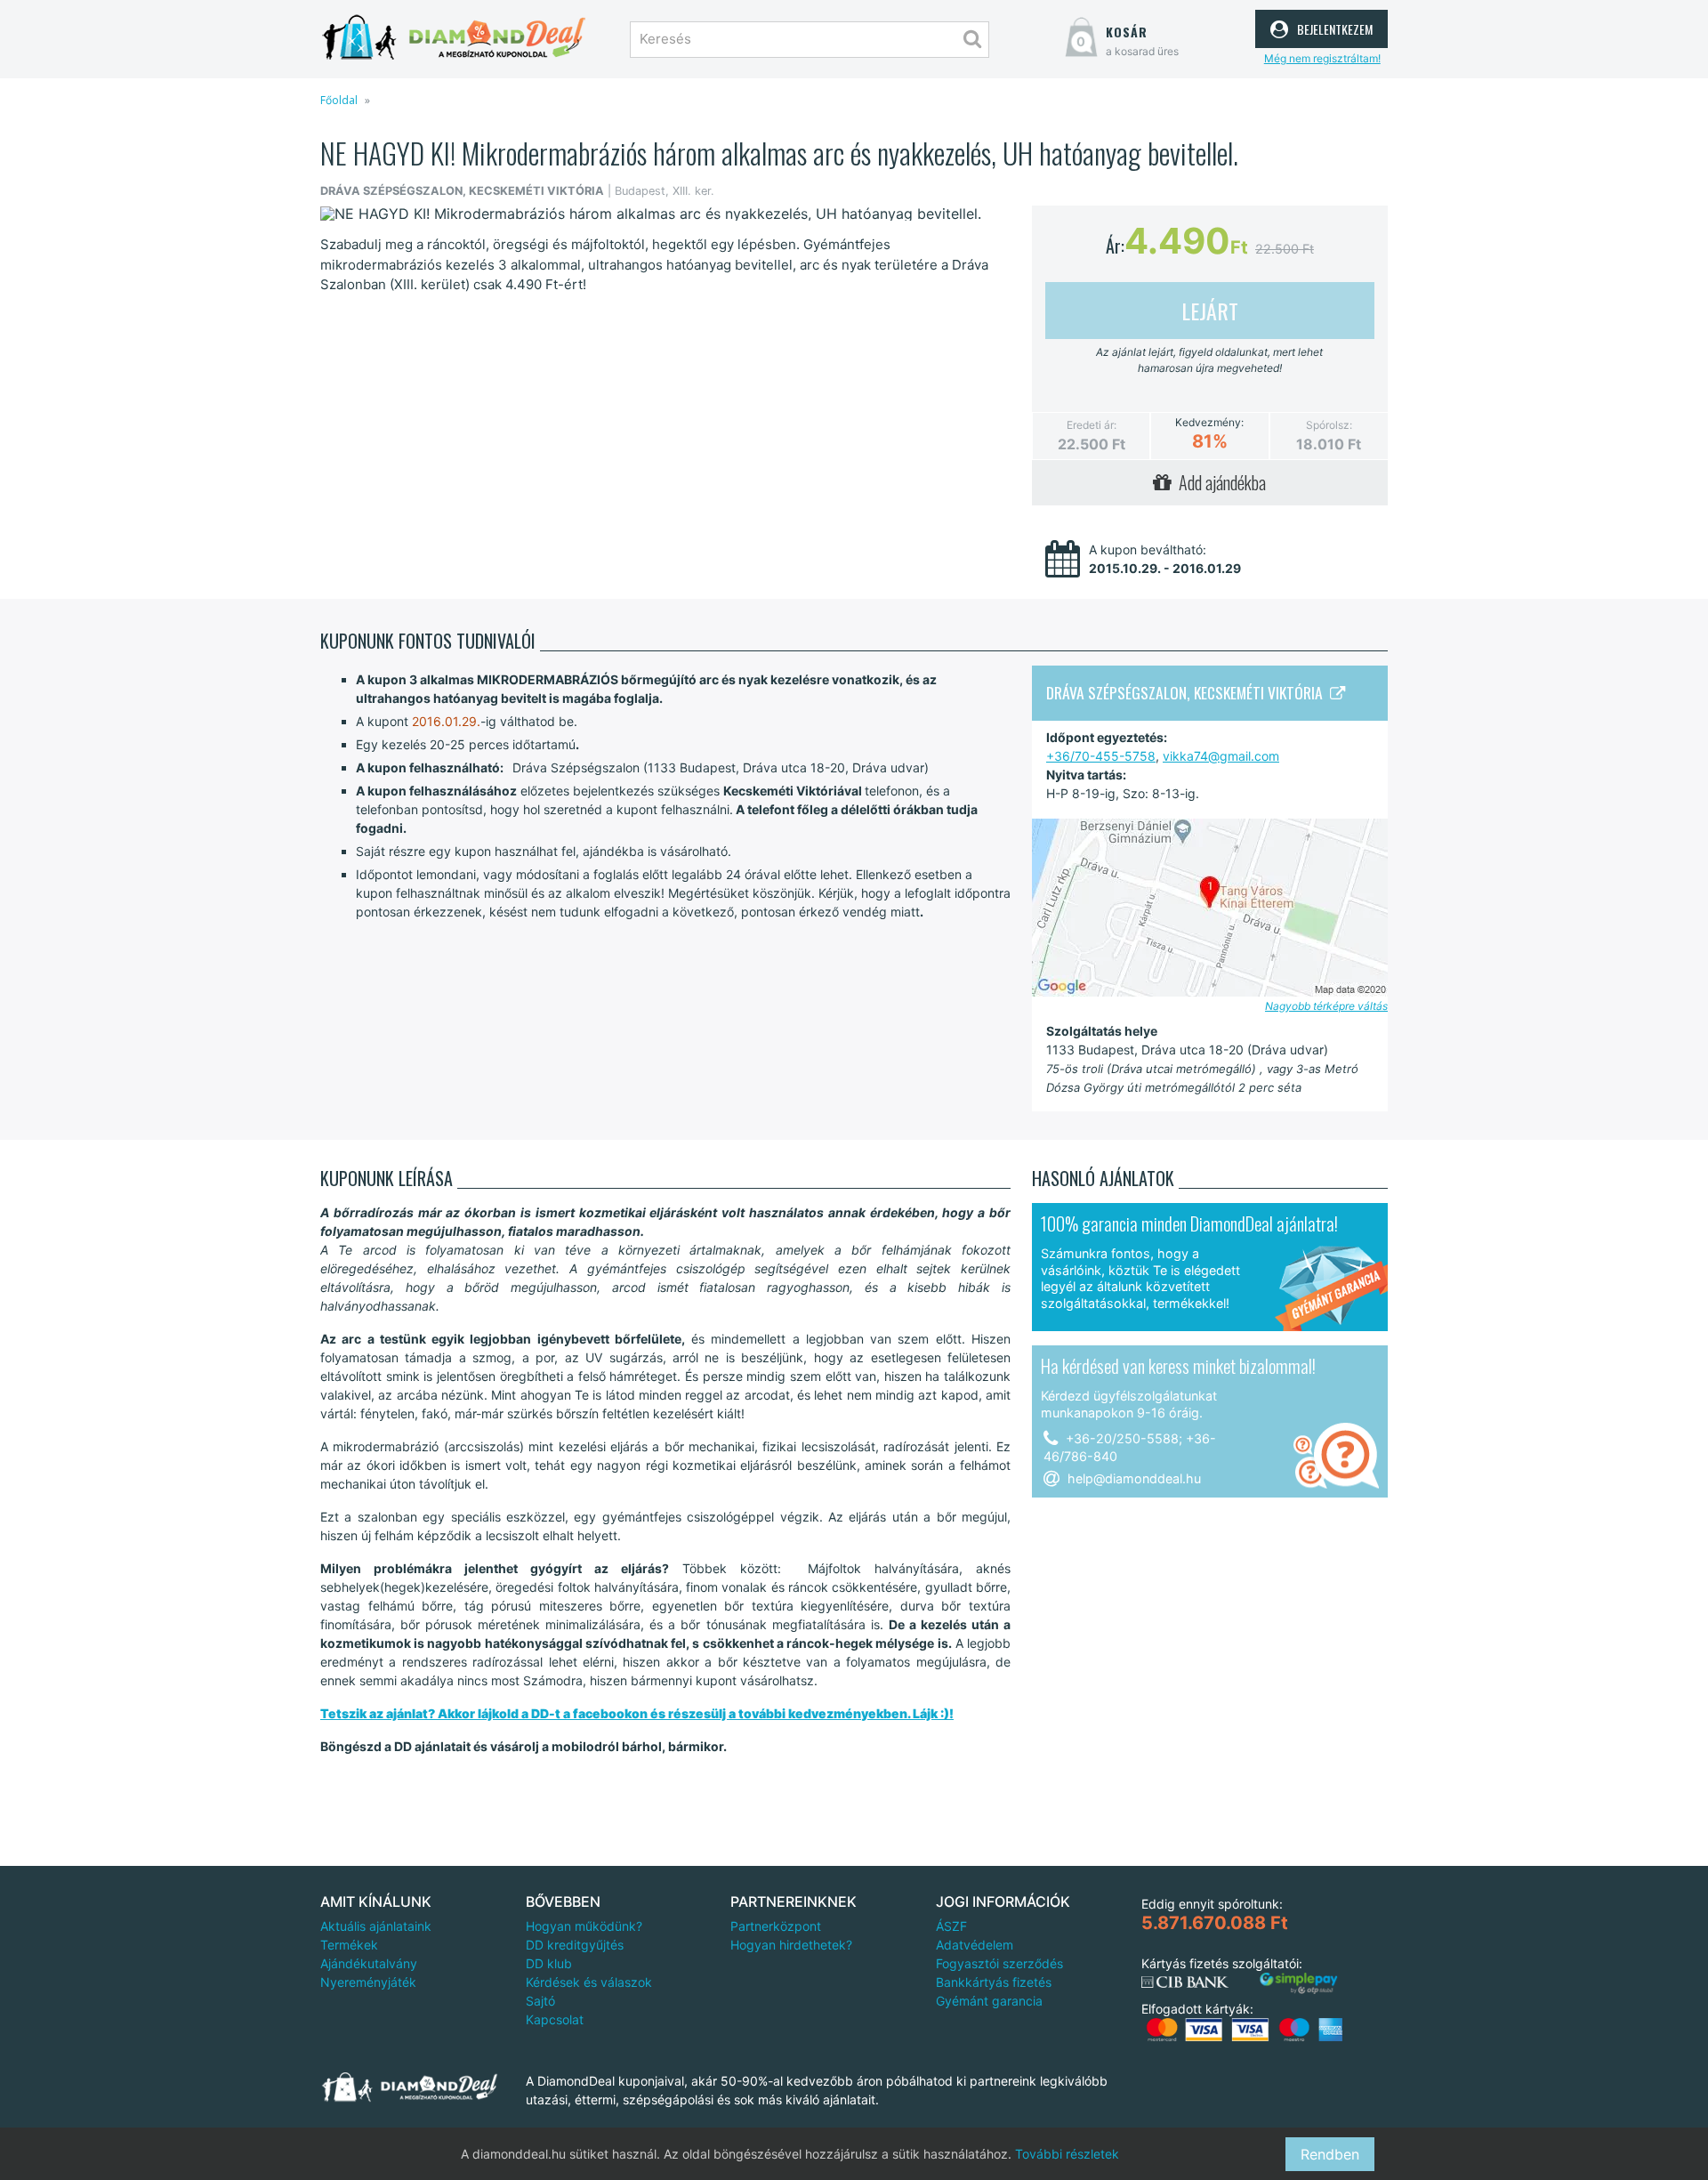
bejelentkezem (1333, 27)
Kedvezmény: (1209, 423)
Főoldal (339, 100)
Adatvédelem (975, 1945)
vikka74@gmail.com (1221, 756)
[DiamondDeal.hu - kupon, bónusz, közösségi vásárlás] (454, 38)
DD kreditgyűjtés (575, 1945)
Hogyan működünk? (584, 1926)
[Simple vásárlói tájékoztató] (1299, 1984)
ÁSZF (951, 1926)
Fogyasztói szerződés (999, 1963)
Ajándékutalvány (369, 1963)
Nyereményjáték (368, 1982)
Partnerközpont (776, 1926)
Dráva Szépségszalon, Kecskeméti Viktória (1188, 692)
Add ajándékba (1219, 482)
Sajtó (540, 2001)
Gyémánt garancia (989, 2001)
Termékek (349, 1945)
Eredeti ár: (1092, 425)
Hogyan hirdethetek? (791, 1945)
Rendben (1330, 2154)
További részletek (1067, 2154)
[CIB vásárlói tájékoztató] (1185, 1982)
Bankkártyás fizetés (994, 1982)
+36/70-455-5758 (1101, 756)
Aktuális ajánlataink (376, 1926)
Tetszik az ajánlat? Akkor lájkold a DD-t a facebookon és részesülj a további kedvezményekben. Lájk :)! (637, 1713)
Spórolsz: (1329, 425)
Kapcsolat (555, 2019)
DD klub (549, 1963)
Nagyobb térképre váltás (1326, 1006)
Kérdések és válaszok (589, 1982)
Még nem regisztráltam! (1322, 58)
